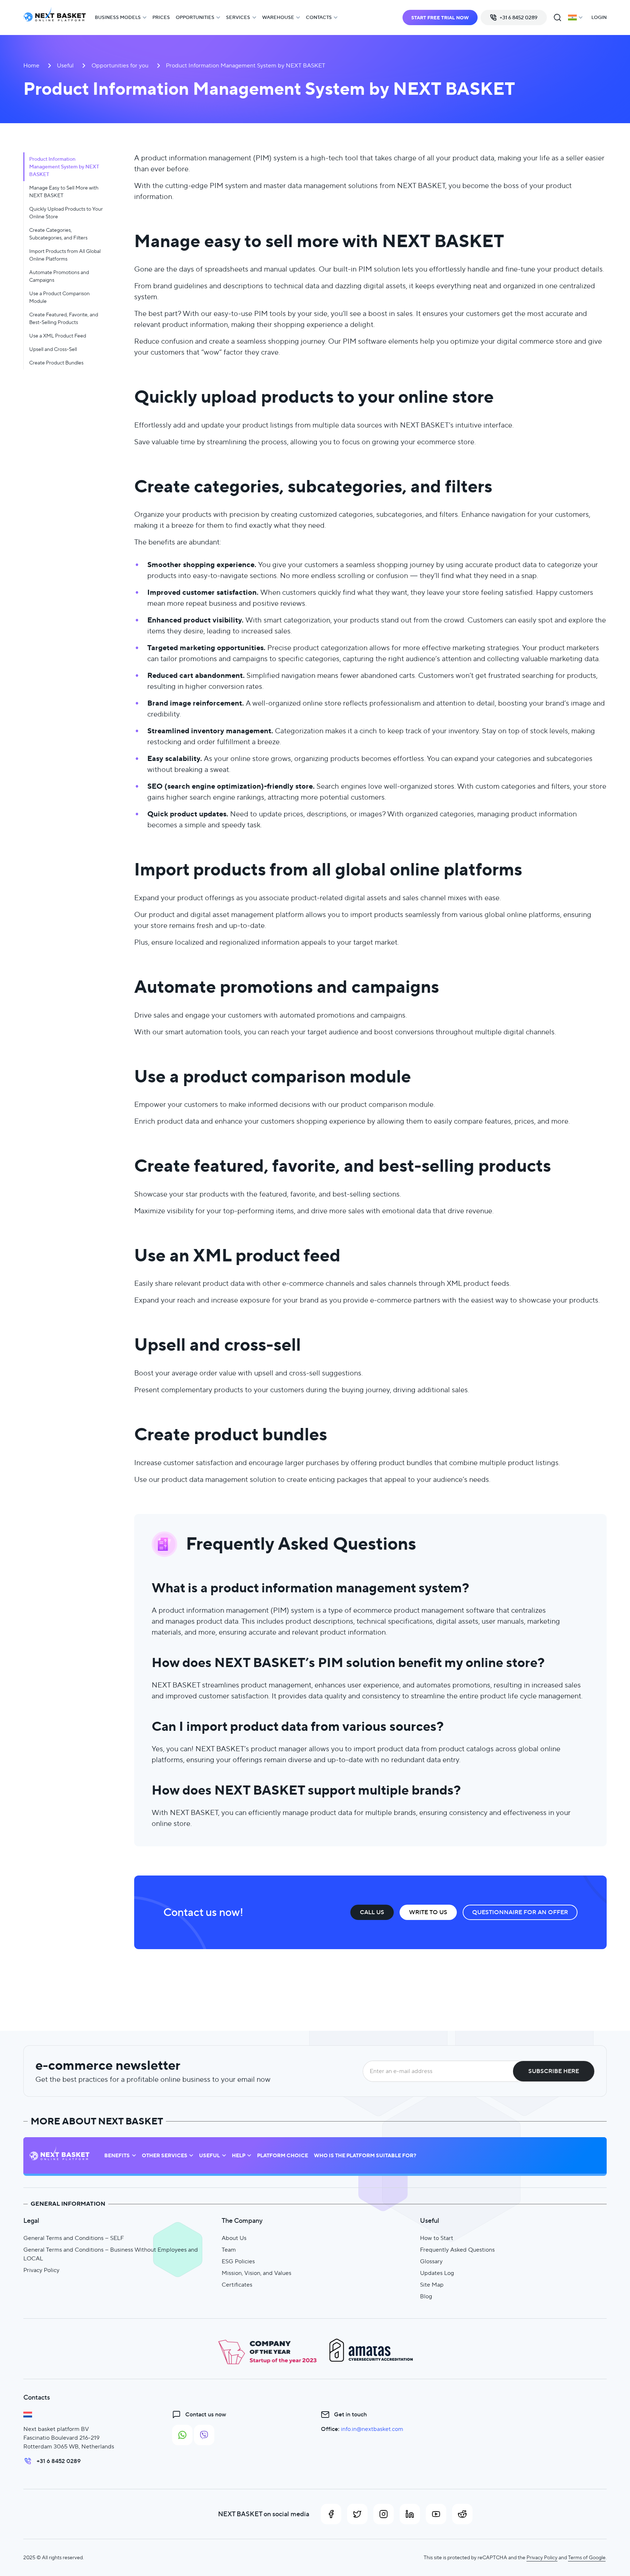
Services (238, 17)
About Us (234, 2238)
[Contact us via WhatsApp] (182, 2435)
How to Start (437, 2238)
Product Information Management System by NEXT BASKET (64, 167)
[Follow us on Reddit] (462, 2514)
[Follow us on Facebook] (331, 2514)
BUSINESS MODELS (118, 17)
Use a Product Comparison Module (59, 297)
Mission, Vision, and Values (256, 2273)
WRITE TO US (428, 1912)
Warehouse (278, 17)
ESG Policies (238, 2261)
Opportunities (195, 17)
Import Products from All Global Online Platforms (65, 255)
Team (229, 2250)
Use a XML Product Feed (58, 336)
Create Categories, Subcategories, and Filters (58, 234)
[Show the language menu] (575, 17)
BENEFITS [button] (117, 2156)
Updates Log (437, 2273)
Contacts (319, 17)
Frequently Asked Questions (457, 2250)
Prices (161, 17)
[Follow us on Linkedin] (410, 2514)
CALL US (372, 1912)
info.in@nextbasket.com (372, 2429)
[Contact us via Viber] (204, 2435)
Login (599, 17)
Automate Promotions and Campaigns (59, 276)
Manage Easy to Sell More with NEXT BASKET (64, 192)
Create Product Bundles (56, 363)
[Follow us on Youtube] (436, 2514)
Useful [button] (209, 2156)
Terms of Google (587, 2557)
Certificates (237, 2285)
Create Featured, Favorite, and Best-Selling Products (64, 318)
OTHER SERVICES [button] (165, 2156)
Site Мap (432, 2285)
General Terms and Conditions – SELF (74, 2238)
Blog (426, 2296)
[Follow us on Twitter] (357, 2514)
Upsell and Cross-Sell (53, 349)
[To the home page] (55, 18)
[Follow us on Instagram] (384, 2514)
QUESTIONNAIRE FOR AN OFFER (520, 1912)
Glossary (431, 2261)
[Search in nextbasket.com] (557, 17)
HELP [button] (239, 2156)
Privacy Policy (41, 2270)
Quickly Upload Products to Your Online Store (66, 213)
